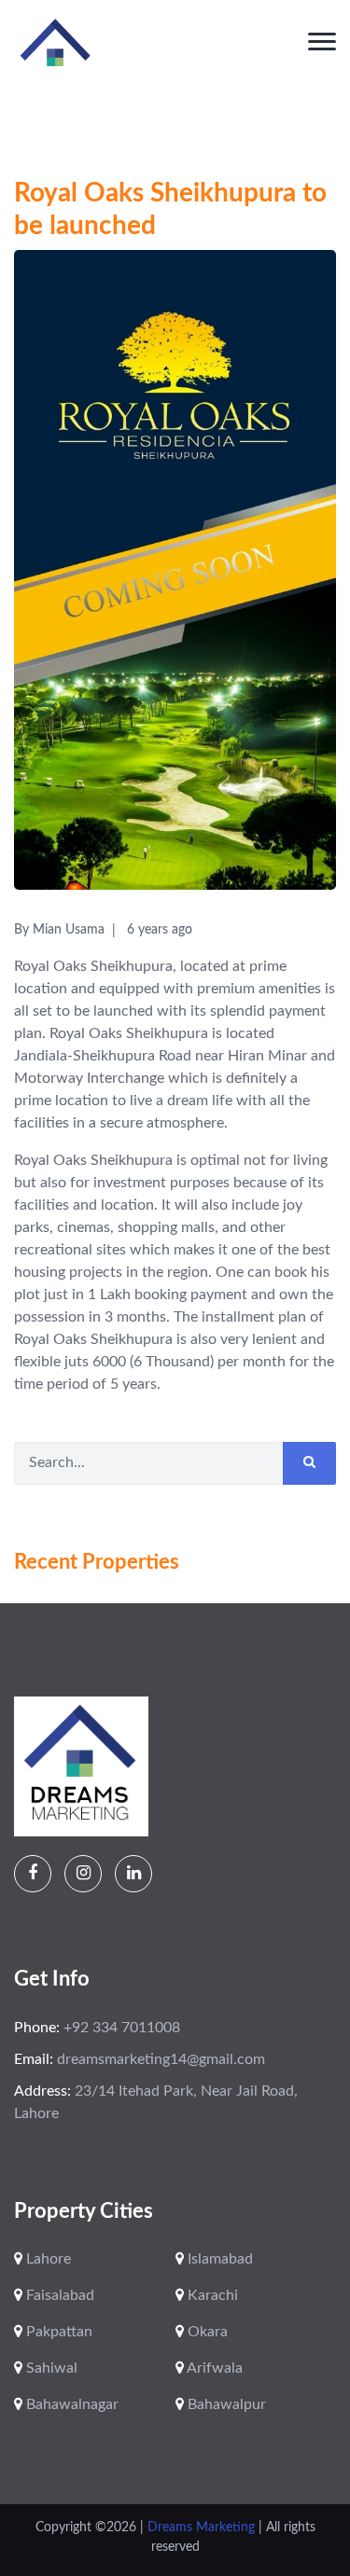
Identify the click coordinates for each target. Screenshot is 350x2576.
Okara (206, 2332)
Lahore (47, 2259)
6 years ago (160, 930)
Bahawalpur (225, 2404)
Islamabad (218, 2259)
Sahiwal (50, 2368)
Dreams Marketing (203, 2528)
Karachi (211, 2295)
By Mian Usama (59, 930)
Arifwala (213, 2368)
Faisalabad (58, 2295)
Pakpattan (57, 2332)
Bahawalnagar (70, 2404)
